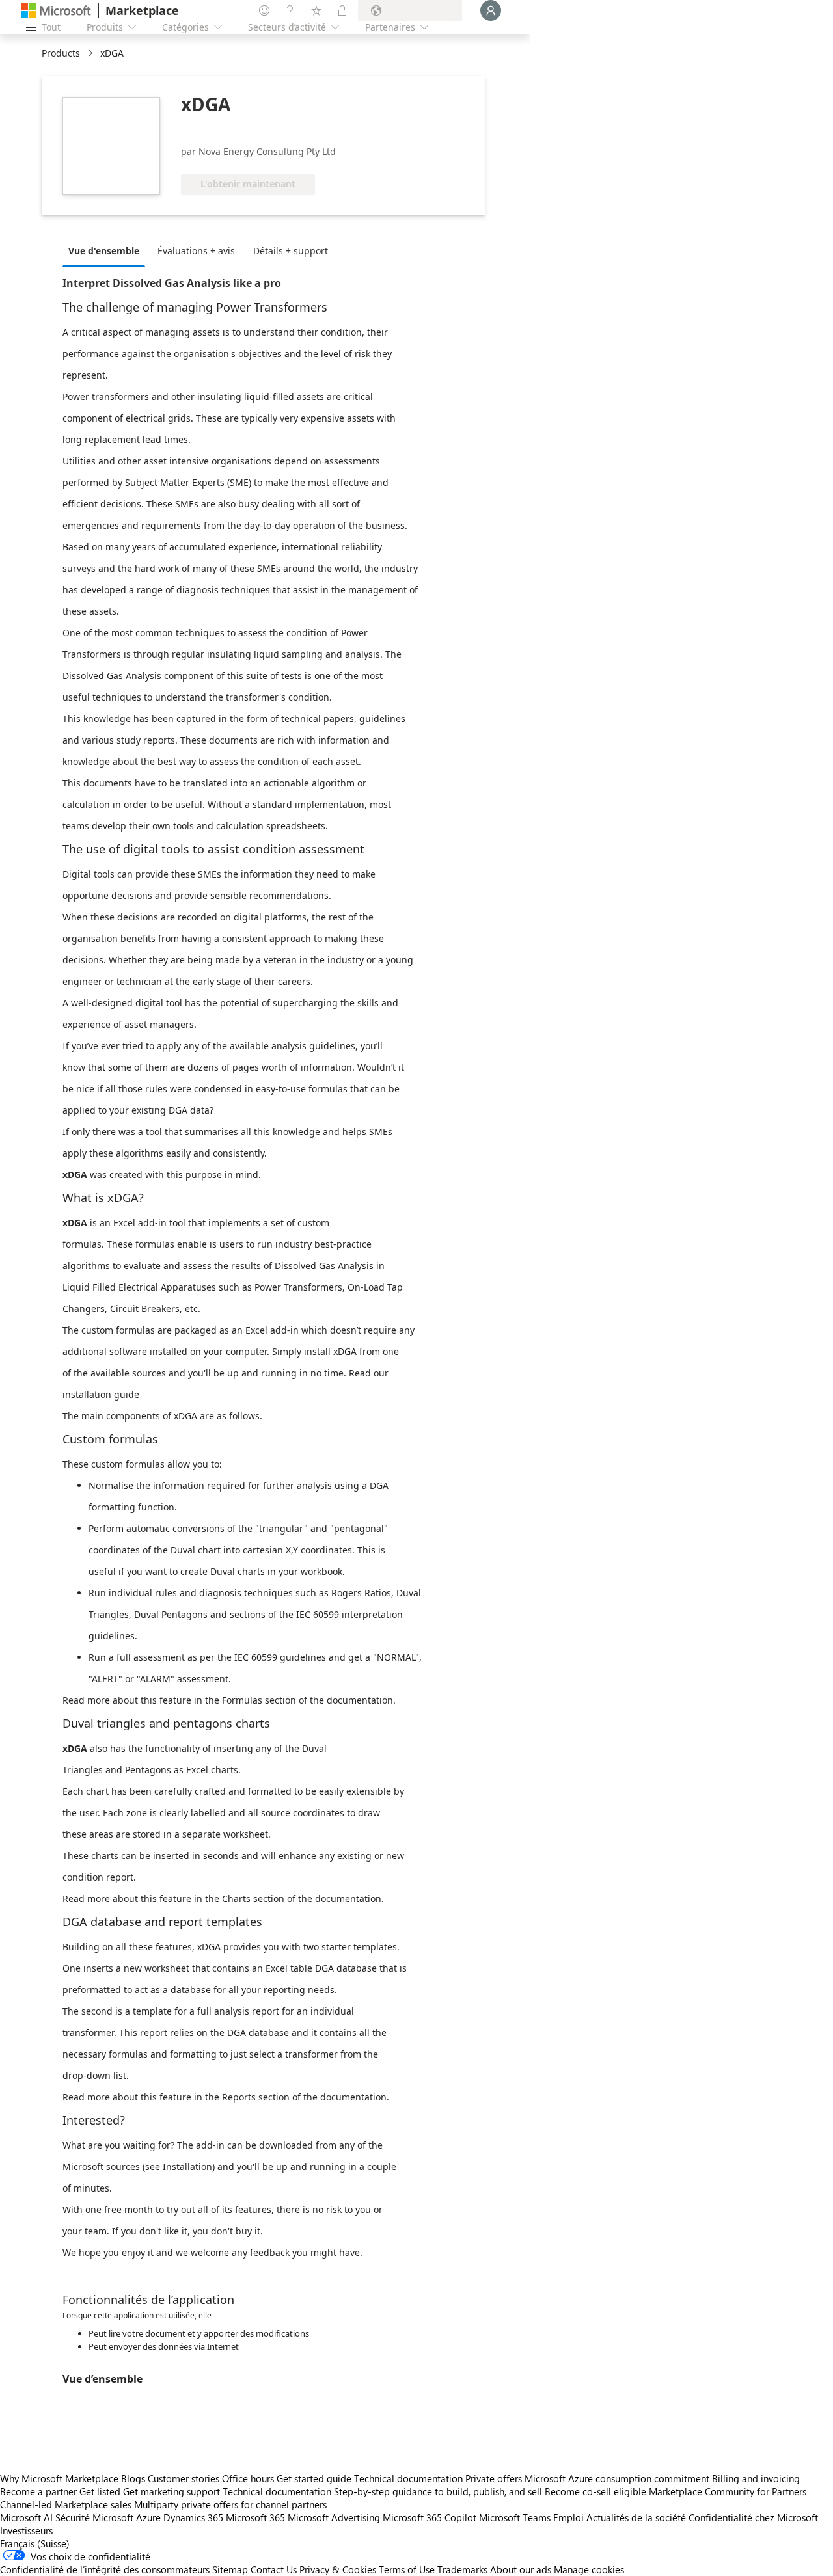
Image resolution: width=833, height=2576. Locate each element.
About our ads (521, 2569)
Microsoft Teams (515, 2517)
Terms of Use (407, 2569)
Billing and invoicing (756, 2478)
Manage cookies (589, 2569)
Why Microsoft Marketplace (59, 2478)
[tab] (107, 250)
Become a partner (38, 2491)
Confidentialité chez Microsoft (753, 2517)
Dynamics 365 (193, 2517)
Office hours (248, 2478)
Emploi (568, 2517)
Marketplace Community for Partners (728, 2491)
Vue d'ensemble (104, 251)
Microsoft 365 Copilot (430, 2517)
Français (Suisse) (35, 2543)
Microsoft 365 (255, 2517)
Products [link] (61, 53)
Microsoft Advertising (334, 2517)
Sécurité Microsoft (94, 2517)
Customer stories (184, 2478)
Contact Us (274, 2569)
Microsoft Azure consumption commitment (618, 2478)
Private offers (494, 2478)
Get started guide (314, 2478)
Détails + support (291, 251)
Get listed (100, 2491)
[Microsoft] (56, 11)
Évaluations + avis (196, 251)
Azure (148, 2517)
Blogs (133, 2478)
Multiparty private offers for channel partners (230, 2504)
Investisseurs (26, 2530)
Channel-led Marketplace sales (66, 2504)
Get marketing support (171, 2491)
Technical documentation (408, 2478)
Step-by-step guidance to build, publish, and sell (438, 2491)
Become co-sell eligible (595, 2491)
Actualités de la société (636, 2517)
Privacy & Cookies (338, 2569)
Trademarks (462, 2569)
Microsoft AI (26, 2517)
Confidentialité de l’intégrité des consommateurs (105, 2569)
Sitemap (230, 2569)
